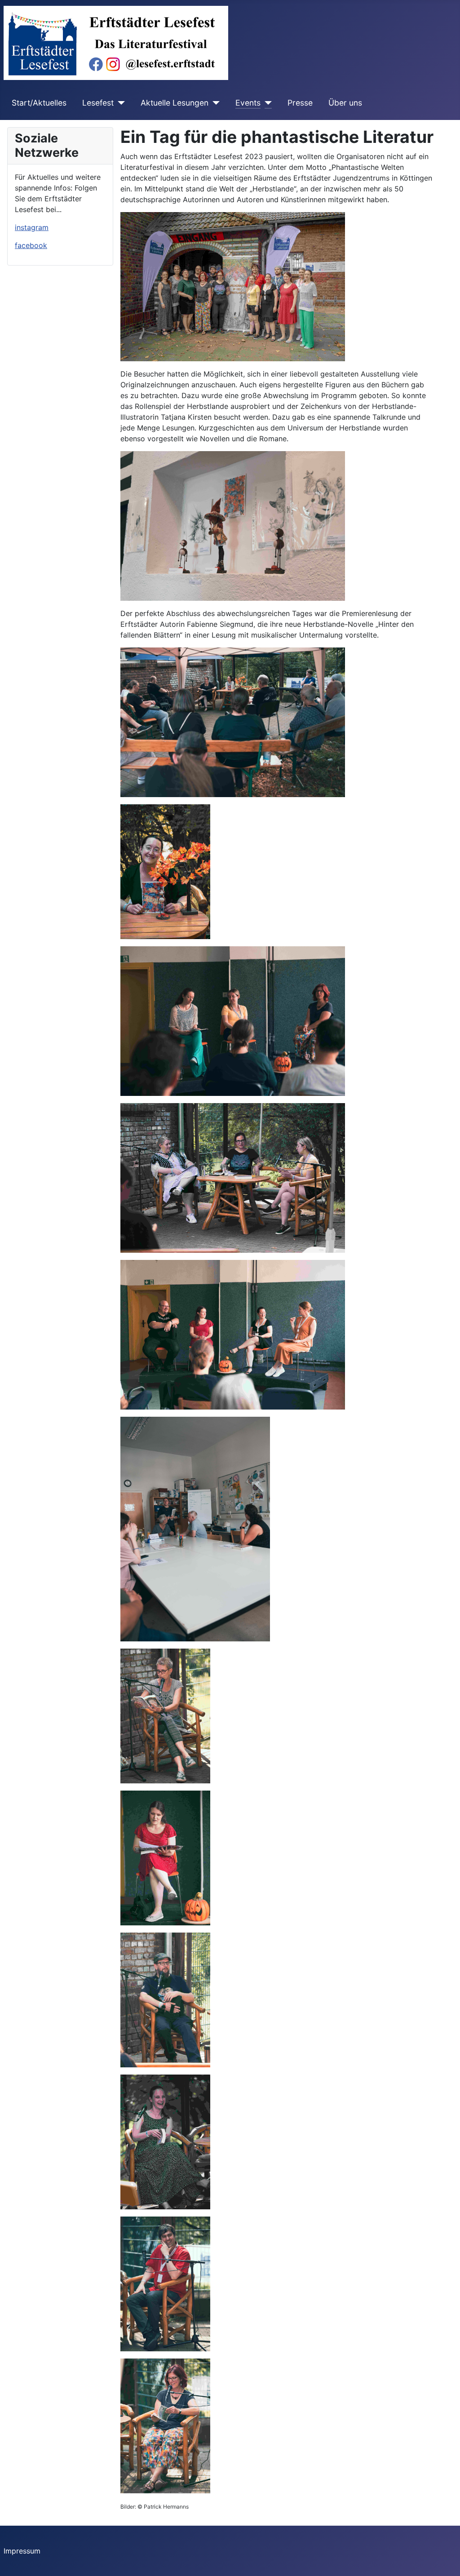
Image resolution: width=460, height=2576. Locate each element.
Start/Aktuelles (39, 103)
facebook (31, 245)
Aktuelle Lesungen (175, 103)
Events (248, 103)
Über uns (345, 103)
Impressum (22, 2551)
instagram (32, 227)
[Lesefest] (119, 103)
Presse (300, 103)
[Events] (266, 103)
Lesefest (98, 103)
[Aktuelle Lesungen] (214, 103)
